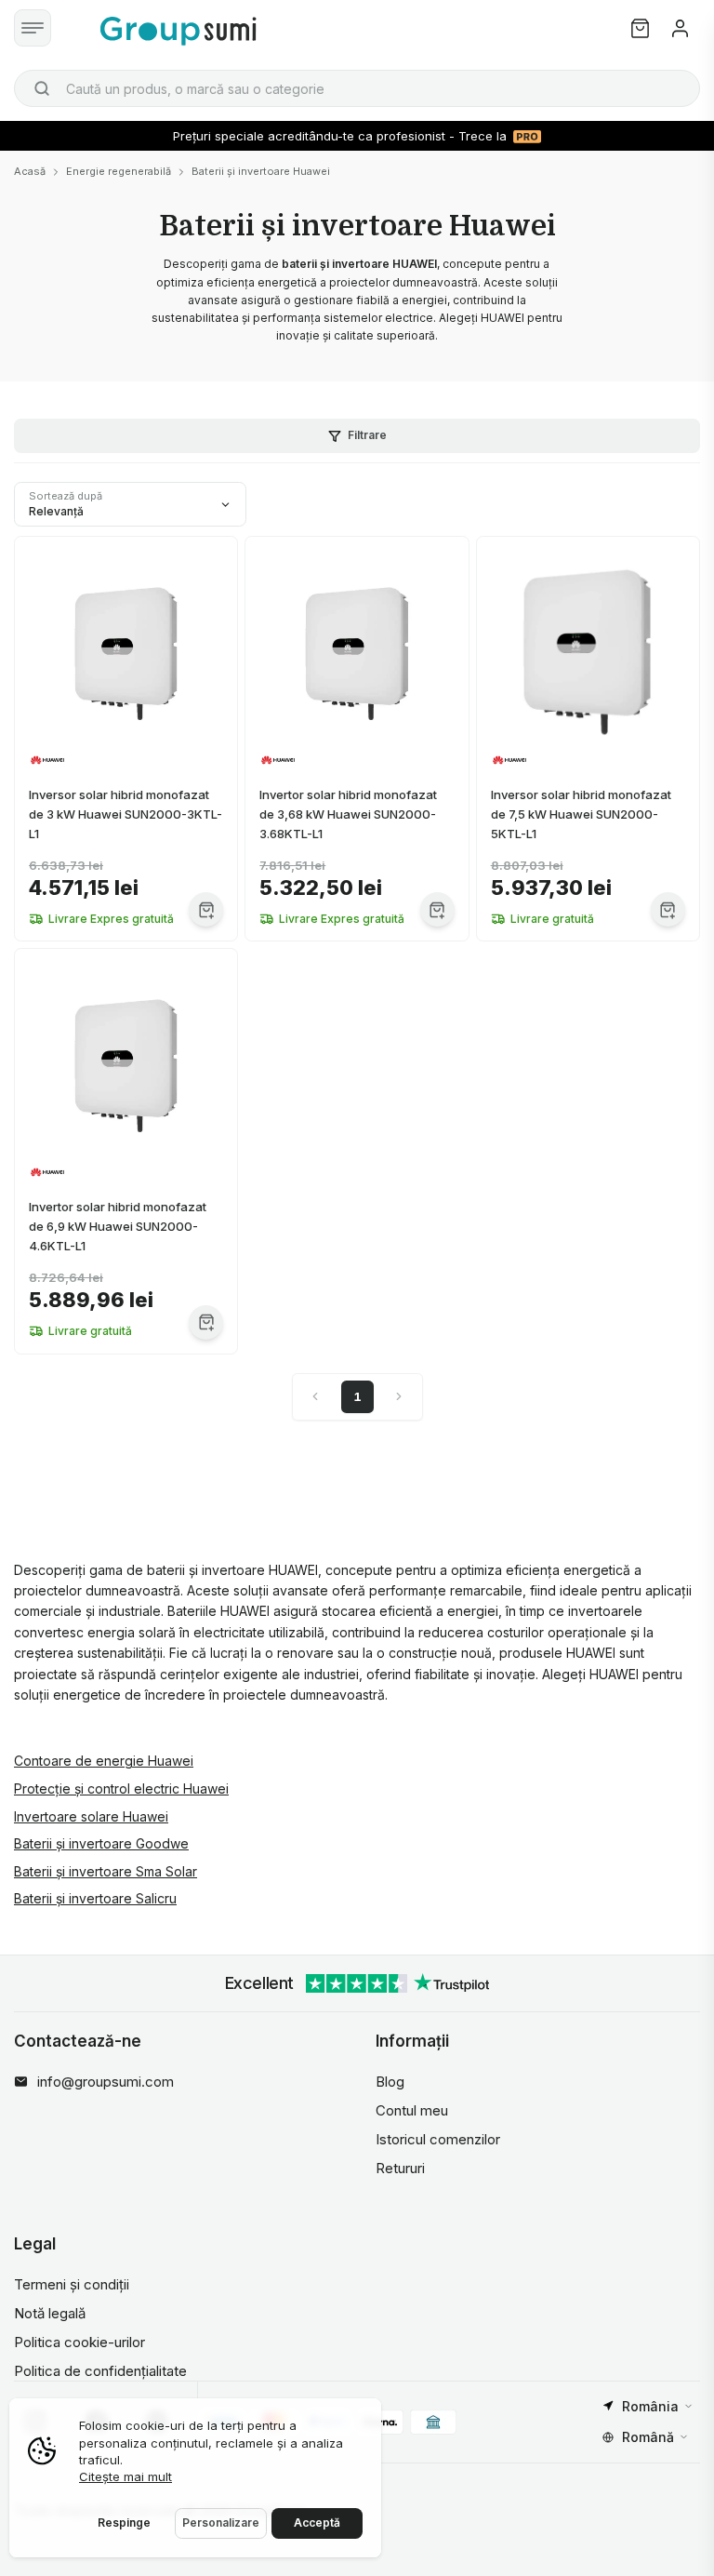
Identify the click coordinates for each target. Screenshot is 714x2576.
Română (648, 2437)
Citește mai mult (126, 2476)
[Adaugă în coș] (206, 909)
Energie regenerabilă (119, 171)
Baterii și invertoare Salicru (95, 1898)
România (650, 2406)
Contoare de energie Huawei (104, 1761)
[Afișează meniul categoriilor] (33, 28)
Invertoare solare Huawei (91, 1816)
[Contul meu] (680, 28)
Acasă (30, 171)
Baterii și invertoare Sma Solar (106, 1871)
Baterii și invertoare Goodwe (101, 1843)
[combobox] (357, 88)
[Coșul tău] (640, 28)
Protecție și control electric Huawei (121, 1789)
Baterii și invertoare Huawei (261, 171)
